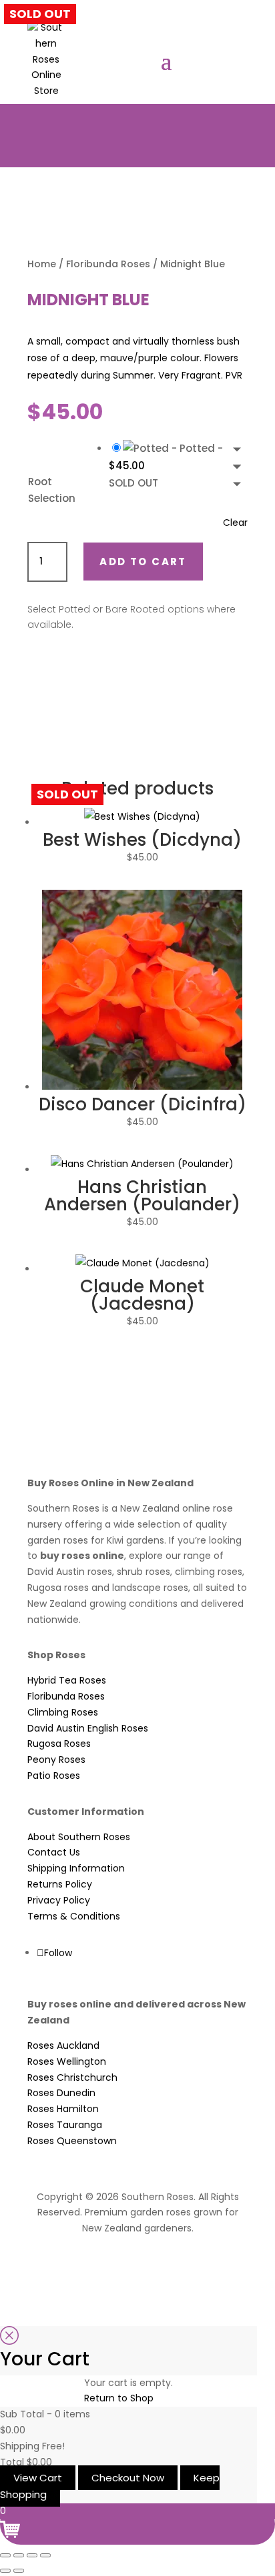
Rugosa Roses (59, 1744)
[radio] (178, 466)
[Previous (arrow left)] (5, 2571)
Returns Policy (60, 1884)
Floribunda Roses (108, 264)
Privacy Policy (59, 1900)
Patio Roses (54, 1776)
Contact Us (54, 1852)
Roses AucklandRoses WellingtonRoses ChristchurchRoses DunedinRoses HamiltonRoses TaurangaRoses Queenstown (72, 2093)
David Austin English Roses (88, 1728)
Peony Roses (56, 1760)
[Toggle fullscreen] (19, 2555)
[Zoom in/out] (5, 2555)
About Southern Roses (79, 1837)
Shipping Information (76, 1868)
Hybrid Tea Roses (67, 1680)
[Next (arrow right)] (19, 2571)
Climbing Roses (63, 1712)
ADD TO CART (143, 562)
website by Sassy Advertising (138, 2264)
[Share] (32, 2555)
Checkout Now (128, 2478)
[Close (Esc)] (45, 2555)
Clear (235, 523)
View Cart (38, 2478)
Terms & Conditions (74, 1916)
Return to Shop (119, 2398)
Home (42, 264)
